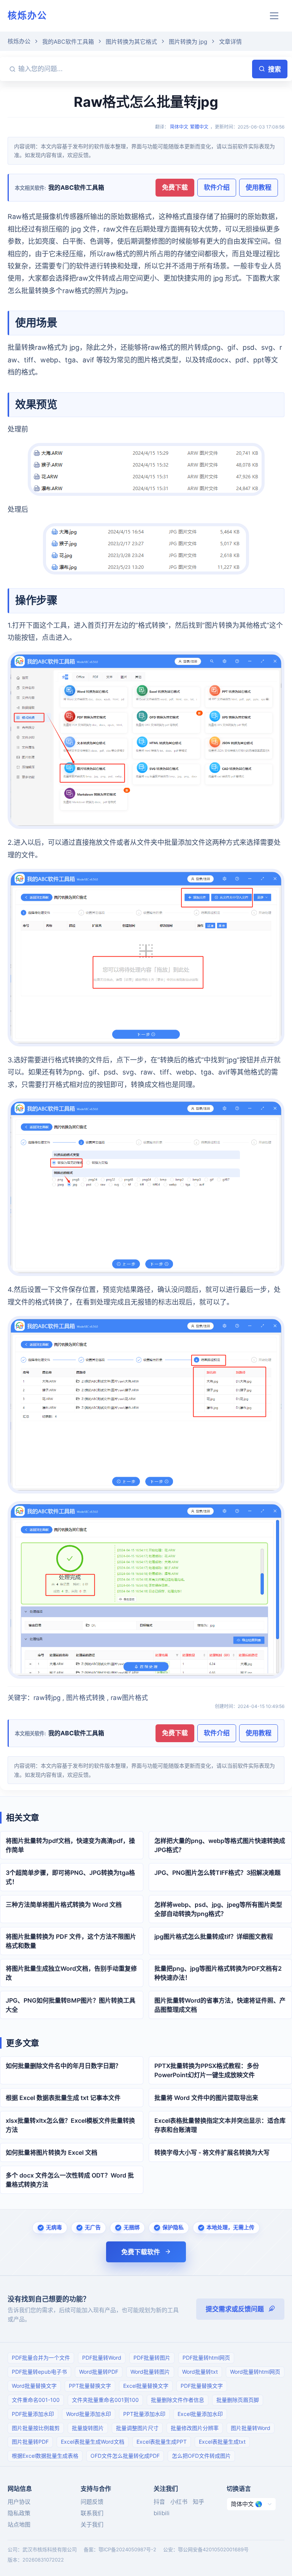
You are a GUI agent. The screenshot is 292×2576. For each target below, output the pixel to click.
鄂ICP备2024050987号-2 (127, 2549)
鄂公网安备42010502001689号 (213, 2549)
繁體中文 (199, 127)
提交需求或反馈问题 (235, 2309)
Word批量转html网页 (255, 2372)
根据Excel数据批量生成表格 (45, 2456)
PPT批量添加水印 (144, 2414)
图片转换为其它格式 (131, 42)
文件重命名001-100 (36, 2400)
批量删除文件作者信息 (178, 2400)
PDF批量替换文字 (202, 2386)
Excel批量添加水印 (200, 2414)
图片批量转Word (251, 2428)
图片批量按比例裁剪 (36, 2428)
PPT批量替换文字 (90, 2386)
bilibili (162, 2513)
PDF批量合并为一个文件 (41, 2358)
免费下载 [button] (175, 187)
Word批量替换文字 (34, 2386)
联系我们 (92, 2513)
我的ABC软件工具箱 (68, 42)
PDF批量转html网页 (206, 2358)
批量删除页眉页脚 (238, 2400)
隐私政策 (19, 2513)
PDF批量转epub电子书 (39, 2372)
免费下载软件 (141, 2252)
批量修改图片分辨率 (195, 2428)
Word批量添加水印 (89, 2414)
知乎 (198, 2502)
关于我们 (92, 2524)
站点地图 (19, 2524)
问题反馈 (92, 2502)
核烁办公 (27, 15)
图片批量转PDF (30, 2442)
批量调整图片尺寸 (137, 2428)
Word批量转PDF (99, 2372)
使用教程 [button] (259, 187)
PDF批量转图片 (152, 2358)
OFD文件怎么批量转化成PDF (125, 2456)
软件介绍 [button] (217, 187)
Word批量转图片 (150, 2372)
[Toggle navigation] (274, 16)
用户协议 (19, 2502)
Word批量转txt (200, 2372)
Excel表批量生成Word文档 (93, 2442)
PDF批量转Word (102, 2358)
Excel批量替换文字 (146, 2386)
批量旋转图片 (88, 2428)
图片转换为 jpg (188, 42)
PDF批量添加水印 (33, 2414)
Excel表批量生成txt (222, 2442)
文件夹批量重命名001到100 (105, 2400)
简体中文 (179, 127)
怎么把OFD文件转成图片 (201, 2456)
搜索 (275, 69)
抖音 (159, 2502)
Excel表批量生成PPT (162, 2442)
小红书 (179, 2502)
